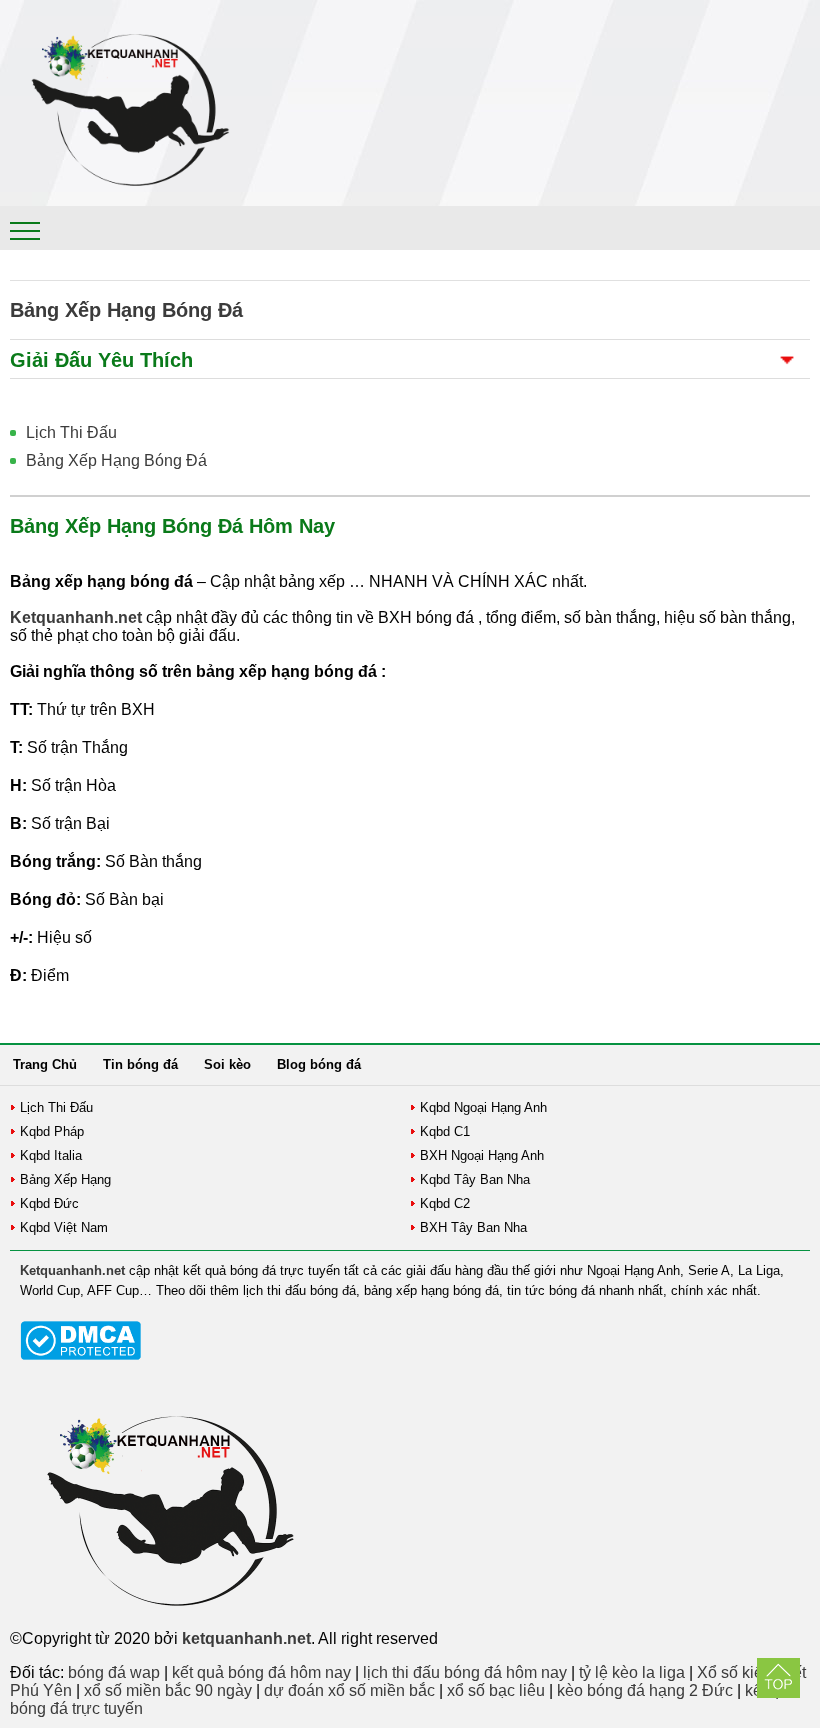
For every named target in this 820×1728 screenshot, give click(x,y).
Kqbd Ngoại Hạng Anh (483, 1107)
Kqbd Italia (51, 1155)
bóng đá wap (114, 1672)
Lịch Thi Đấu (71, 432)
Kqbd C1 (445, 1131)
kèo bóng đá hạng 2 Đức (645, 1690)
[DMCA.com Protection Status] (80, 1355)
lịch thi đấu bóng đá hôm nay (465, 1672)
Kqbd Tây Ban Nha (475, 1179)
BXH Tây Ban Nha (473, 1227)
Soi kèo (227, 1064)
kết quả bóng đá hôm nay (261, 1672)
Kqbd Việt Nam (64, 1227)
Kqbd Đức (49, 1203)
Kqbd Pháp (52, 1131)
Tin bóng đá (140, 1064)
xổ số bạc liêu (496, 1690)
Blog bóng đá (319, 1064)
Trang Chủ (45, 1064)
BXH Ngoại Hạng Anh (482, 1155)
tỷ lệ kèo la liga (632, 1672)
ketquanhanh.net (246, 1638)
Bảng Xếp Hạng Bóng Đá (116, 460)
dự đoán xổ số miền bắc (349, 1690)
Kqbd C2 (445, 1203)
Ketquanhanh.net (72, 1270)
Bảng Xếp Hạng (65, 1179)
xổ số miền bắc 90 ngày (168, 1690)
